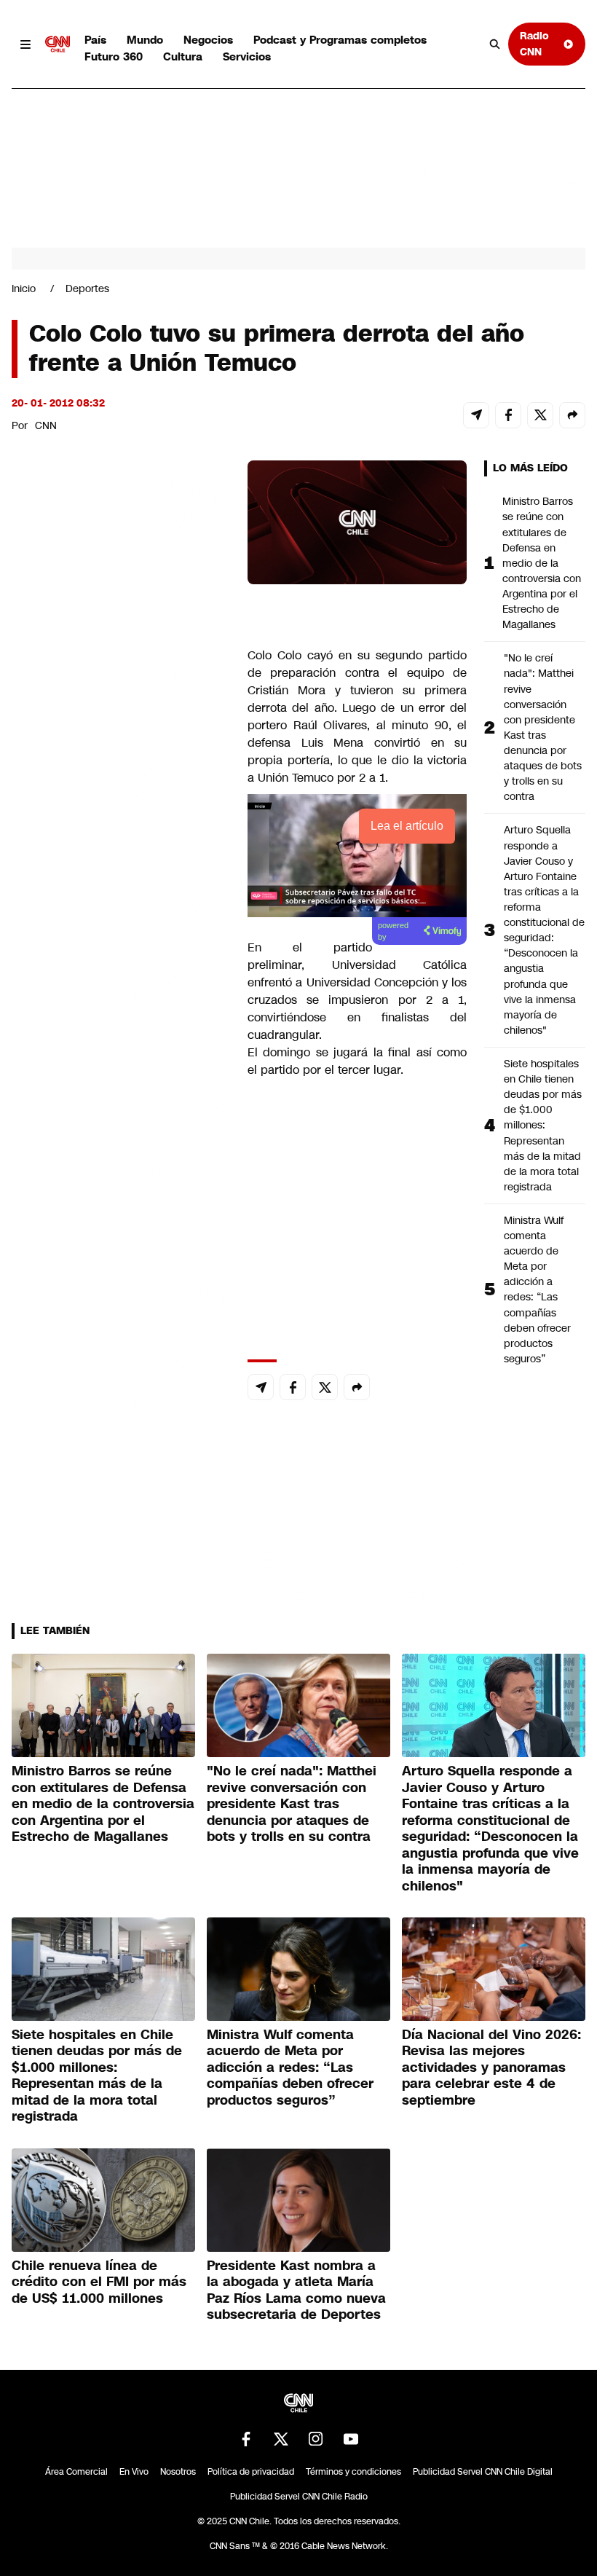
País (95, 40)
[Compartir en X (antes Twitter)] (540, 415)
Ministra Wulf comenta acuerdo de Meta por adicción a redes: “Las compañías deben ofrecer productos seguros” (537, 1289)
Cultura (183, 56)
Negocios (208, 40)
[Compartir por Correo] (476, 415)
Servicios (247, 56)
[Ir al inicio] (58, 44)
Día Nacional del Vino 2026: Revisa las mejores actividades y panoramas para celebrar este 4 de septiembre (491, 2068)
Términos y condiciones (353, 2472)
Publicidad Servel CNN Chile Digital (483, 2472)
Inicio (24, 288)
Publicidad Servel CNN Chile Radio (299, 2497)
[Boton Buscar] (495, 44)
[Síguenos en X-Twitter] (281, 2439)
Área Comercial (76, 2472)
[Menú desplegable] (25, 44)
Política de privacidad (251, 2472)
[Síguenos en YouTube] (351, 2439)
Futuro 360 (114, 56)
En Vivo (134, 2472)
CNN (46, 425)
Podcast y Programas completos (340, 40)
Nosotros (178, 2472)
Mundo (145, 40)
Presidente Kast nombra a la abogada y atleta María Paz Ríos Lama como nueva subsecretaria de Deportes (296, 2290)
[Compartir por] (572, 415)
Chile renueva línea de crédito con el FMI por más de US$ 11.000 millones (99, 2282)
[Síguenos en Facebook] (246, 2439)
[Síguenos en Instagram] (316, 2439)
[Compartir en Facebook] (508, 415)
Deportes (87, 288)
